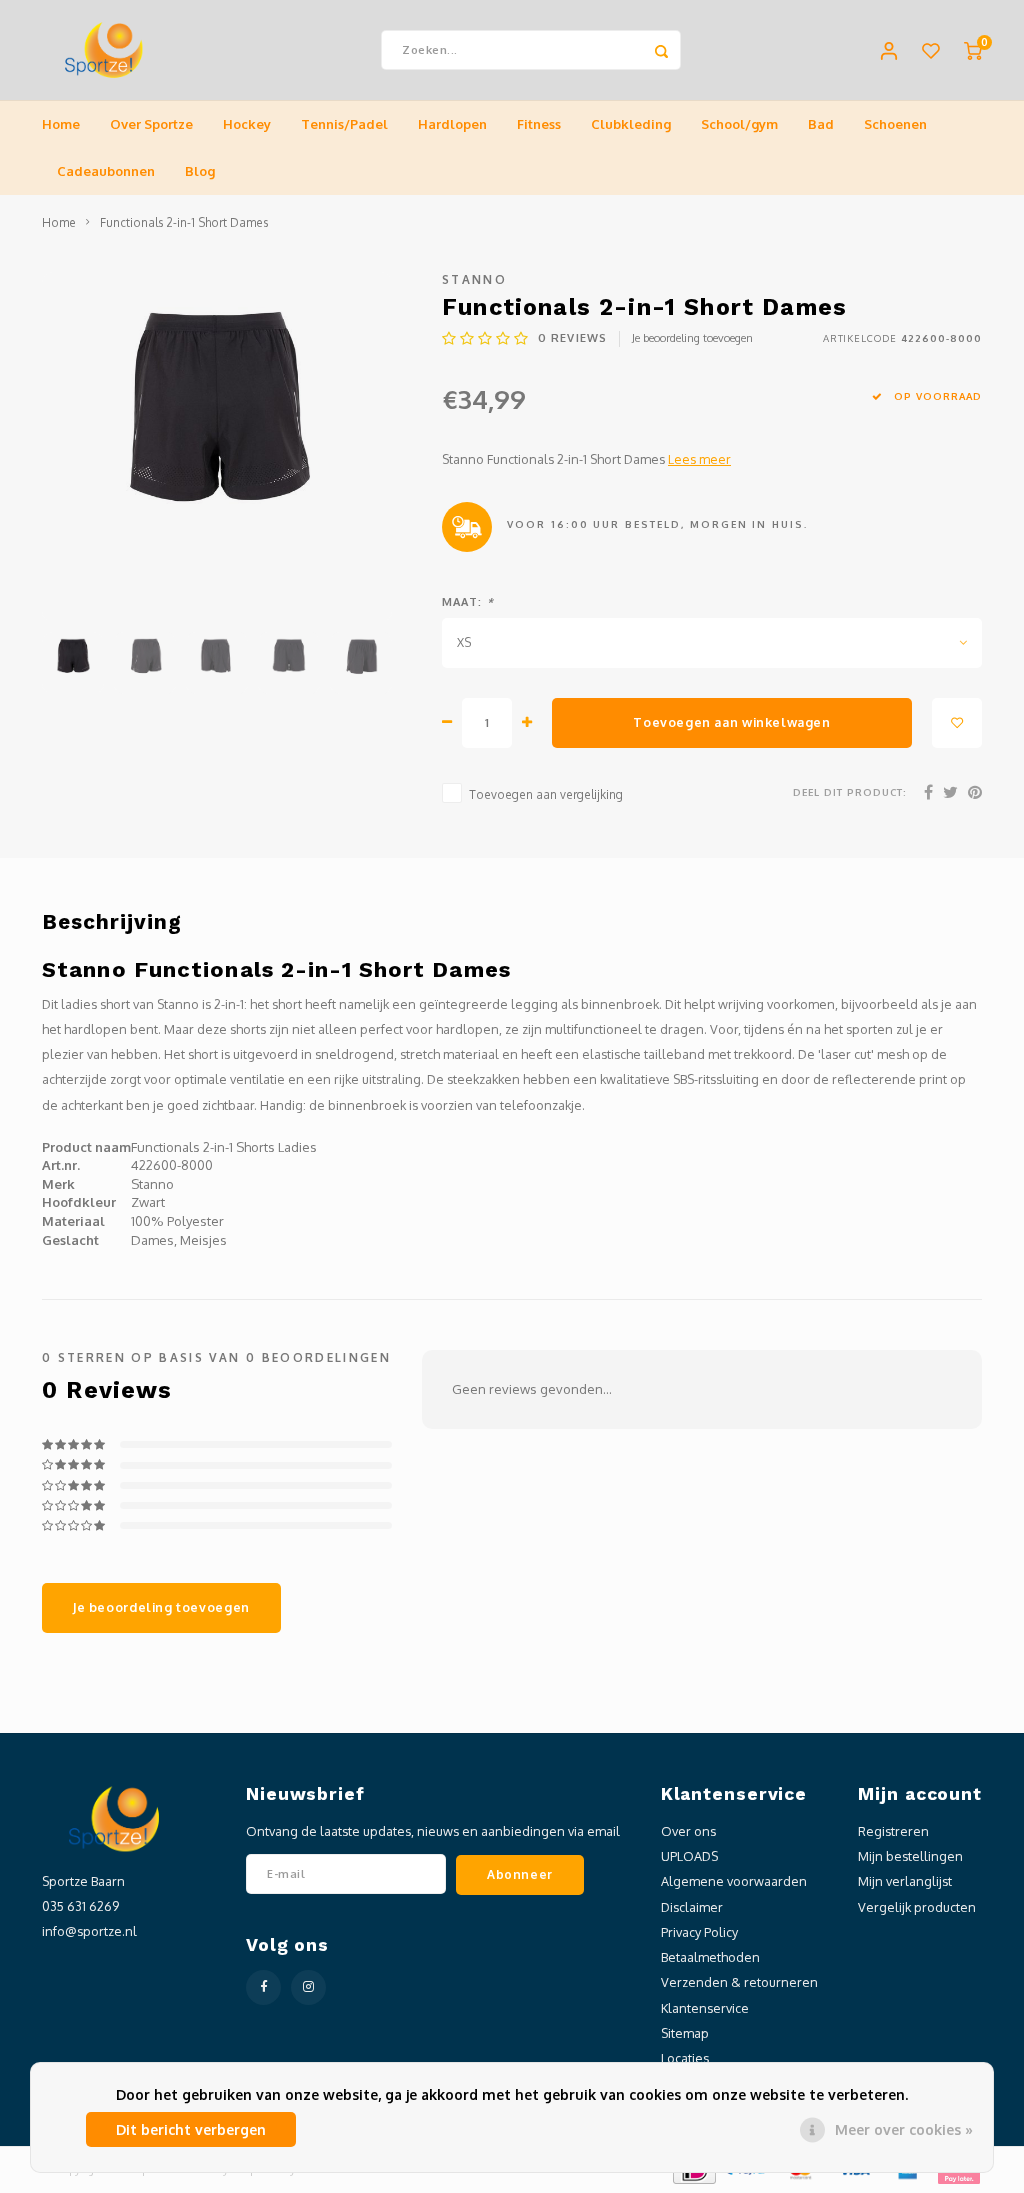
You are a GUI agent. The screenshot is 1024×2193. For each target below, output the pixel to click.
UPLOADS (689, 1856)
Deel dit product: (850, 792)
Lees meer (699, 459)
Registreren (893, 1831)
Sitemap (685, 2033)
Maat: (468, 602)
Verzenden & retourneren (739, 1982)
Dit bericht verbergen (191, 2129)
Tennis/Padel (344, 124)
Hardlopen (452, 124)
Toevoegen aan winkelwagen (731, 722)
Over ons (688, 1831)
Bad (821, 124)
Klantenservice (705, 2008)
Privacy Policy (699, 1932)
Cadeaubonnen (106, 171)
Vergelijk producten (917, 1907)
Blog (200, 171)
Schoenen (895, 124)
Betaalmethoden (710, 1957)
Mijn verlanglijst (905, 1881)
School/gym (739, 124)
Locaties (685, 2058)
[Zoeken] (661, 50)
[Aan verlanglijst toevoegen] (957, 723)
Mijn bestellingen (910, 1856)
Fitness (539, 124)
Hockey (247, 124)
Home (61, 124)
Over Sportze (151, 124)
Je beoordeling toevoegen (692, 338)
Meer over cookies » (904, 2129)
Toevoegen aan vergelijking (546, 794)
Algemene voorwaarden (734, 1881)
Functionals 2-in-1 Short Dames (184, 222)
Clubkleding (631, 124)
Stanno (474, 279)
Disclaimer (692, 1907)
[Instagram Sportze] (308, 1987)
